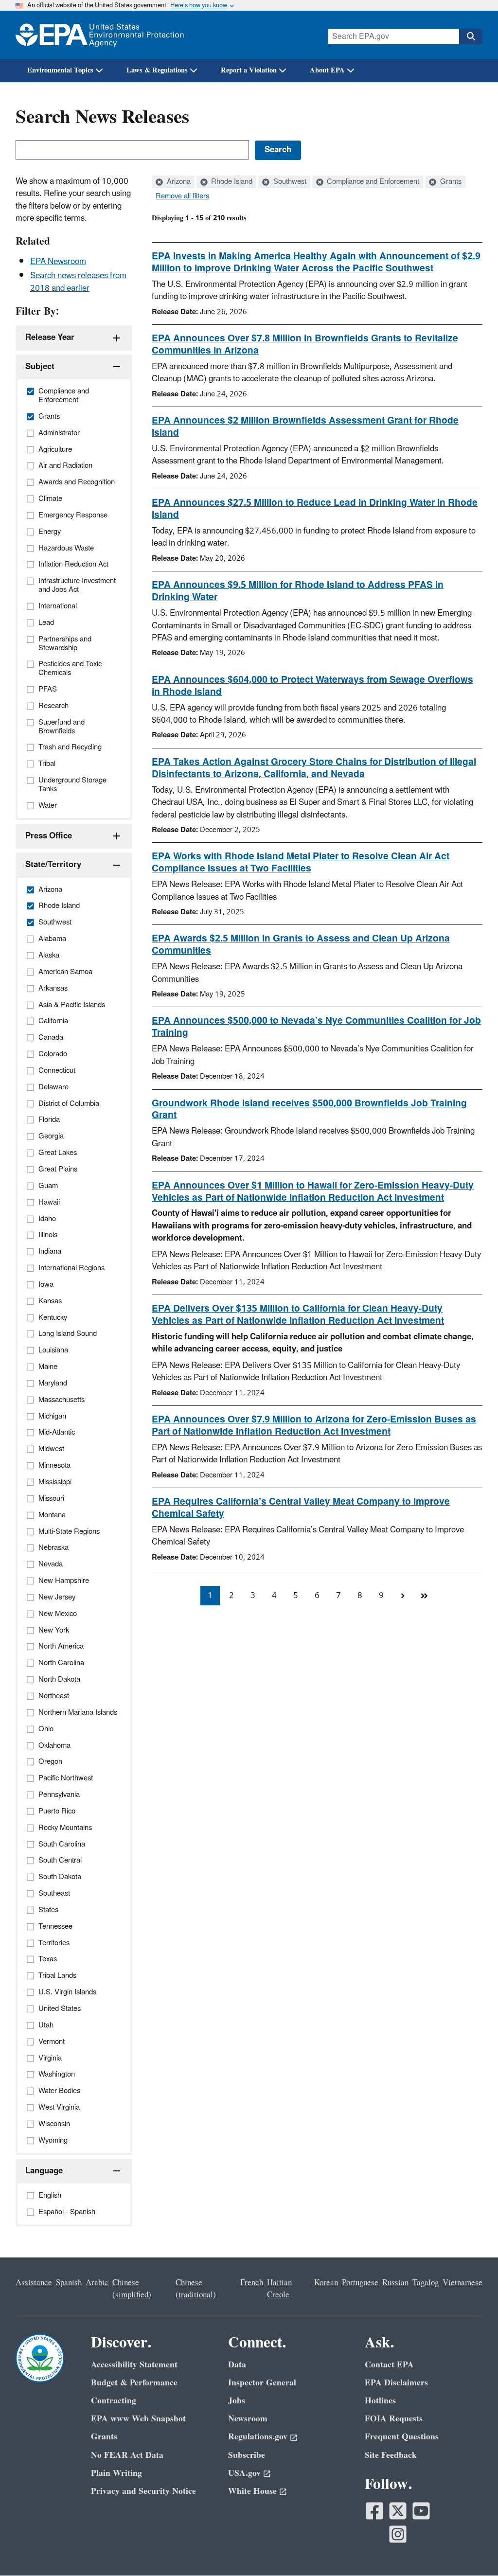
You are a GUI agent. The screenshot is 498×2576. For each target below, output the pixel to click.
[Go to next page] (403, 1596)
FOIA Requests (394, 2419)
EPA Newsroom (58, 262)
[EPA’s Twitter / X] (398, 2511)
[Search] (471, 36)
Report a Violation (249, 70)
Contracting (114, 2401)
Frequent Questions (402, 2437)
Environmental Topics (60, 70)
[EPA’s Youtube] (421, 2511)
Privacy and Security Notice (143, 2491)
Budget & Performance (134, 2383)
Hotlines (380, 2401)
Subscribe (247, 2455)
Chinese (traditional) (196, 2289)
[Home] (100, 35)
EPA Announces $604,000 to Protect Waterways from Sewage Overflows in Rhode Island (312, 686)
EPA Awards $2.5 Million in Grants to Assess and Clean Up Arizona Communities (301, 945)
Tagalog (426, 2283)
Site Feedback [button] (391, 2455)
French (252, 2283)
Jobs (237, 2401)
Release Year (50, 338)
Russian (395, 2283)
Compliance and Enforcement (372, 182)
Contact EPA (389, 2365)
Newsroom (248, 2419)
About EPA (327, 70)
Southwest (289, 182)
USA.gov (244, 2473)
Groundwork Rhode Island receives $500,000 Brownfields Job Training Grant (309, 1110)
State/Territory (53, 865)
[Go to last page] (424, 1596)
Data (237, 2365)
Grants (450, 182)
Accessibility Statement (134, 2365)
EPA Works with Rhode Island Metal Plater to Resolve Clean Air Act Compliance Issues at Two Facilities (301, 862)
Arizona (178, 182)
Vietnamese (462, 2283)
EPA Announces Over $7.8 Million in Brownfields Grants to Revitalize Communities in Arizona (305, 345)
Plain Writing (116, 2473)
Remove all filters (182, 196)
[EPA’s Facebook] (374, 2511)
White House (252, 2491)
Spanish (69, 2283)
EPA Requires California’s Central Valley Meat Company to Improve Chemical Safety (301, 1508)
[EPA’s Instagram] (398, 2534)
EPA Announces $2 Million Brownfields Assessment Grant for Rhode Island (305, 427)
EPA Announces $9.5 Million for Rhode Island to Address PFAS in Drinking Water (298, 591)
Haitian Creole (279, 2289)
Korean (326, 2283)
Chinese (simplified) (132, 2289)
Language (44, 2171)
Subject (40, 367)
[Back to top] (471, 2549)
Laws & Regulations (157, 70)
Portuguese (360, 2283)
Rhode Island (231, 182)
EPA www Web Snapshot (138, 2419)
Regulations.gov (258, 2437)
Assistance (34, 2283)
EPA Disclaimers (396, 2383)
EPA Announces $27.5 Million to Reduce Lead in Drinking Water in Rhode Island (315, 509)
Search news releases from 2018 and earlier (78, 282)
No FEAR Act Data (127, 2455)
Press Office (49, 836)
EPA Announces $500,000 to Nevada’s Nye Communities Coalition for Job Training (316, 1027)
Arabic (97, 2283)
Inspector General (262, 2383)
